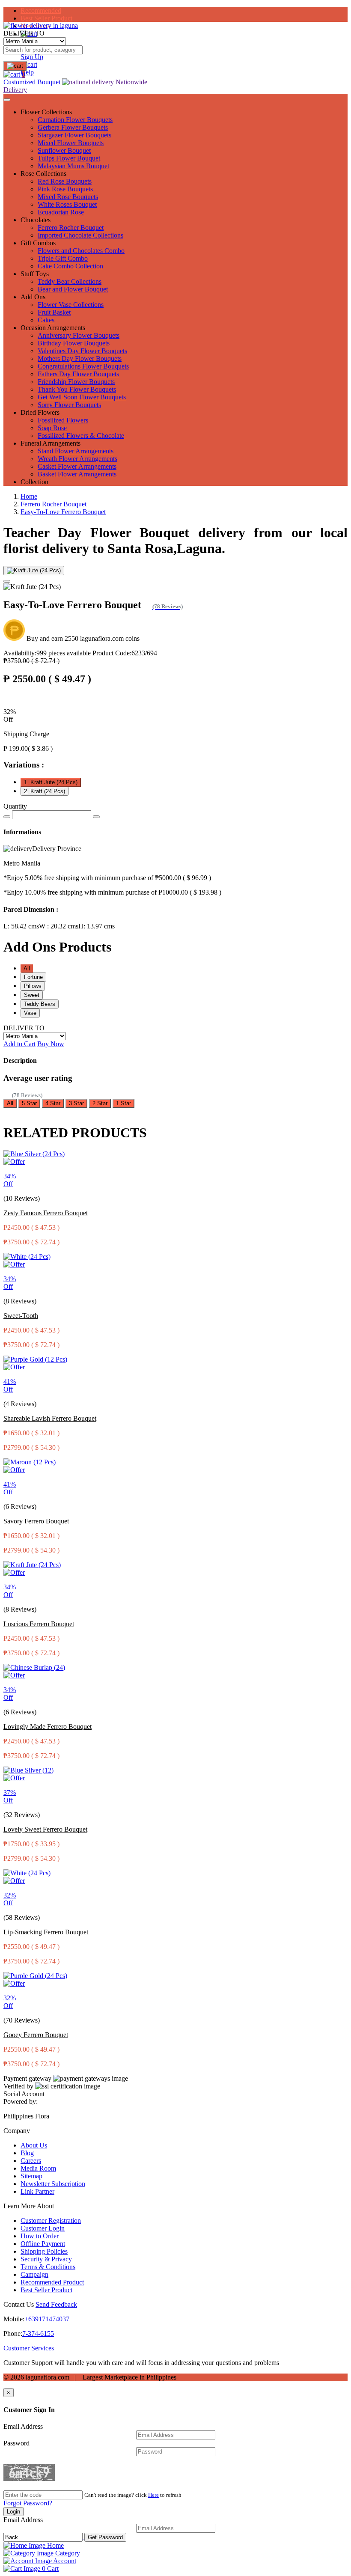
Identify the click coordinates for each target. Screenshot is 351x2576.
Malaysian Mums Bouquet (73, 166)
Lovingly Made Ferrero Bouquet (48, 1727)
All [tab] (27, 968)
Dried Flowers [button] (40, 412)
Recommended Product (52, 2282)
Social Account (24, 2094)
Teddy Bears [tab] (40, 1004)
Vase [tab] (30, 1013)
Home (29, 496)
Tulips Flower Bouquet (69, 158)
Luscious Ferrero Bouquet (39, 1624)
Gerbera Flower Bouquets (73, 127)
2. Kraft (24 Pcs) (45, 791)
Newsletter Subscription (53, 2184)
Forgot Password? (28, 2503)
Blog (27, 2153)
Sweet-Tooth (21, 1316)
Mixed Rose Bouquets (68, 197)
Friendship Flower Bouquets (76, 382)
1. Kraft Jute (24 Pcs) (51, 782)
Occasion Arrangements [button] (53, 328)
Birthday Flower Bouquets (74, 343)
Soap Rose (52, 428)
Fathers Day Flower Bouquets (78, 374)
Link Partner (37, 2191)
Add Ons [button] (33, 297)
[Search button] (15, 66)
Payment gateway (27, 2078)
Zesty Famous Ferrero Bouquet (46, 1213)
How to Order (40, 2236)
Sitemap (31, 2176)
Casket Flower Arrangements (77, 466)
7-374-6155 (38, 2334)
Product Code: (125, 653)
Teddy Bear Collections (70, 281)
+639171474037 (47, 2319)
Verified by (18, 2086)
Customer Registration (51, 2221)
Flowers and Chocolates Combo (81, 251)
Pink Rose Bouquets (65, 189)
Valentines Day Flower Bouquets (82, 351)
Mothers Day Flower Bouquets (80, 358)
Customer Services (29, 2348)
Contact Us (19, 2304)
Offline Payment (43, 2244)
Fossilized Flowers (63, 420)
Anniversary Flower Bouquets (79, 335)
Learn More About (29, 2206)
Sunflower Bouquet (64, 150)
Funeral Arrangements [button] (51, 443)
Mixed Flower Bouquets (71, 143)
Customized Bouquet (32, 82)
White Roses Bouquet (67, 204)
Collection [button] (34, 482)
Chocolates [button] (36, 220)
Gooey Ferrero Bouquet (36, 2035)
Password (16, 2443)
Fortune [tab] (33, 977)
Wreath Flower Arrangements (77, 459)
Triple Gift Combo (63, 258)
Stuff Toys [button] (35, 274)
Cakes (46, 320)
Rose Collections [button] (43, 174)
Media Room (38, 2168)
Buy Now (51, 1044)
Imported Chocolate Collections (80, 235)
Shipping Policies (44, 2251)
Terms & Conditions (48, 2267)
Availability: (47, 653)
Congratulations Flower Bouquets (83, 366)
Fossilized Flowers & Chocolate (81, 436)
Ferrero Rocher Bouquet (71, 228)
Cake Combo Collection (70, 266)
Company (17, 2131)
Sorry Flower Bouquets (69, 405)
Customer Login (43, 2228)
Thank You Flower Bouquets (77, 389)
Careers (31, 2161)
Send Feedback (56, 2304)
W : (59, 926)
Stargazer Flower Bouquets (74, 135)
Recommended (41, 10)
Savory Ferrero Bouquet (36, 1521)
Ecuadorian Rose (61, 212)
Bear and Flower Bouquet (73, 289)
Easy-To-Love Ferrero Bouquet (63, 512)
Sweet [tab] (32, 995)
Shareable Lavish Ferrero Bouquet (50, 1418)
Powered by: (21, 2102)
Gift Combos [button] (38, 243)
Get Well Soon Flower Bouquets (82, 397)
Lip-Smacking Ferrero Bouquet (46, 1932)
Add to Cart (19, 1044)
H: (97, 926)
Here (153, 2495)
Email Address (23, 2426)
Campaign (34, 2274)
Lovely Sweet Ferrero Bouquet (45, 1829)
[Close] (7, 581)
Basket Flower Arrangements (77, 474)
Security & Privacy (46, 2259)
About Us (34, 2145)
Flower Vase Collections (71, 305)
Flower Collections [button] (46, 112)
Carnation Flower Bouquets (75, 120)
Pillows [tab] (33, 986)
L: (21, 926)
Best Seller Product (46, 18)
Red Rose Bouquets (65, 181)
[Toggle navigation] (7, 100)
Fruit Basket (54, 312)
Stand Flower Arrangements (76, 451)
